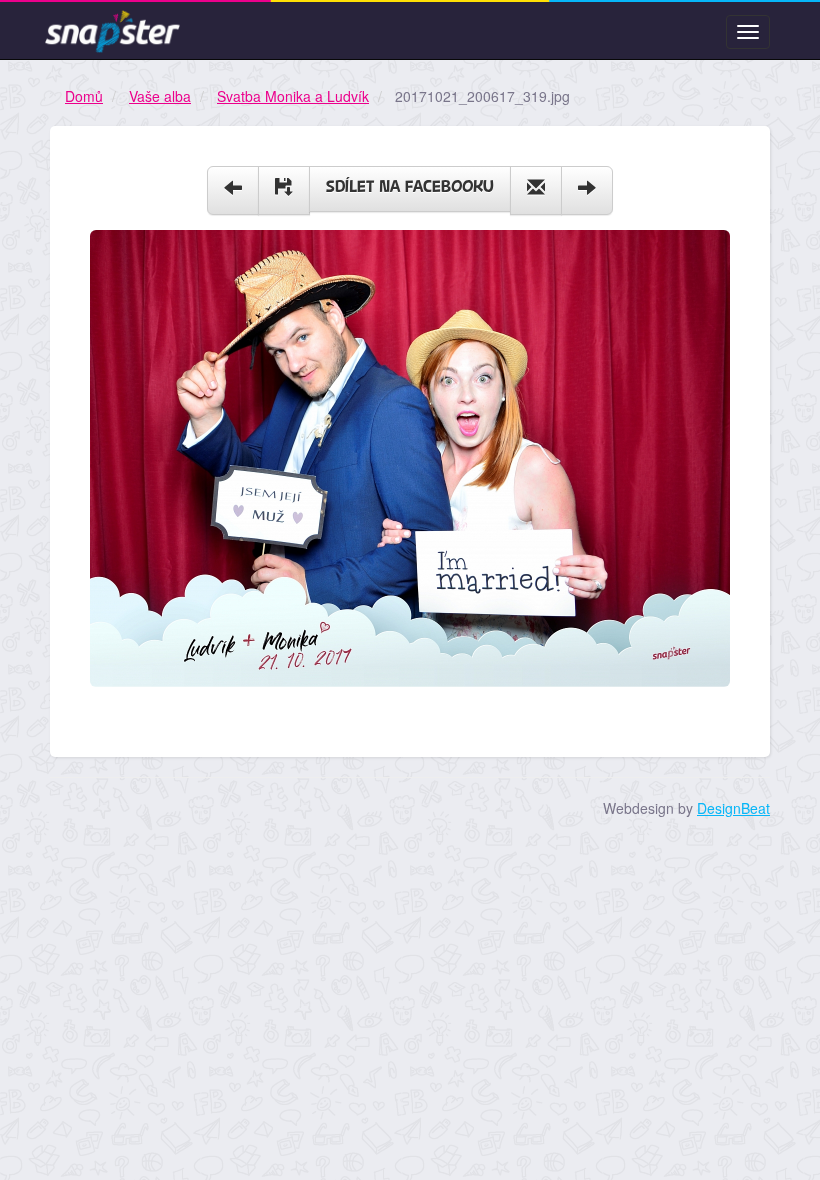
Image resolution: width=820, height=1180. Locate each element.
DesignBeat (733, 808)
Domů (84, 96)
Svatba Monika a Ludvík (293, 96)
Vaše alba (160, 96)
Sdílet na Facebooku (410, 188)
